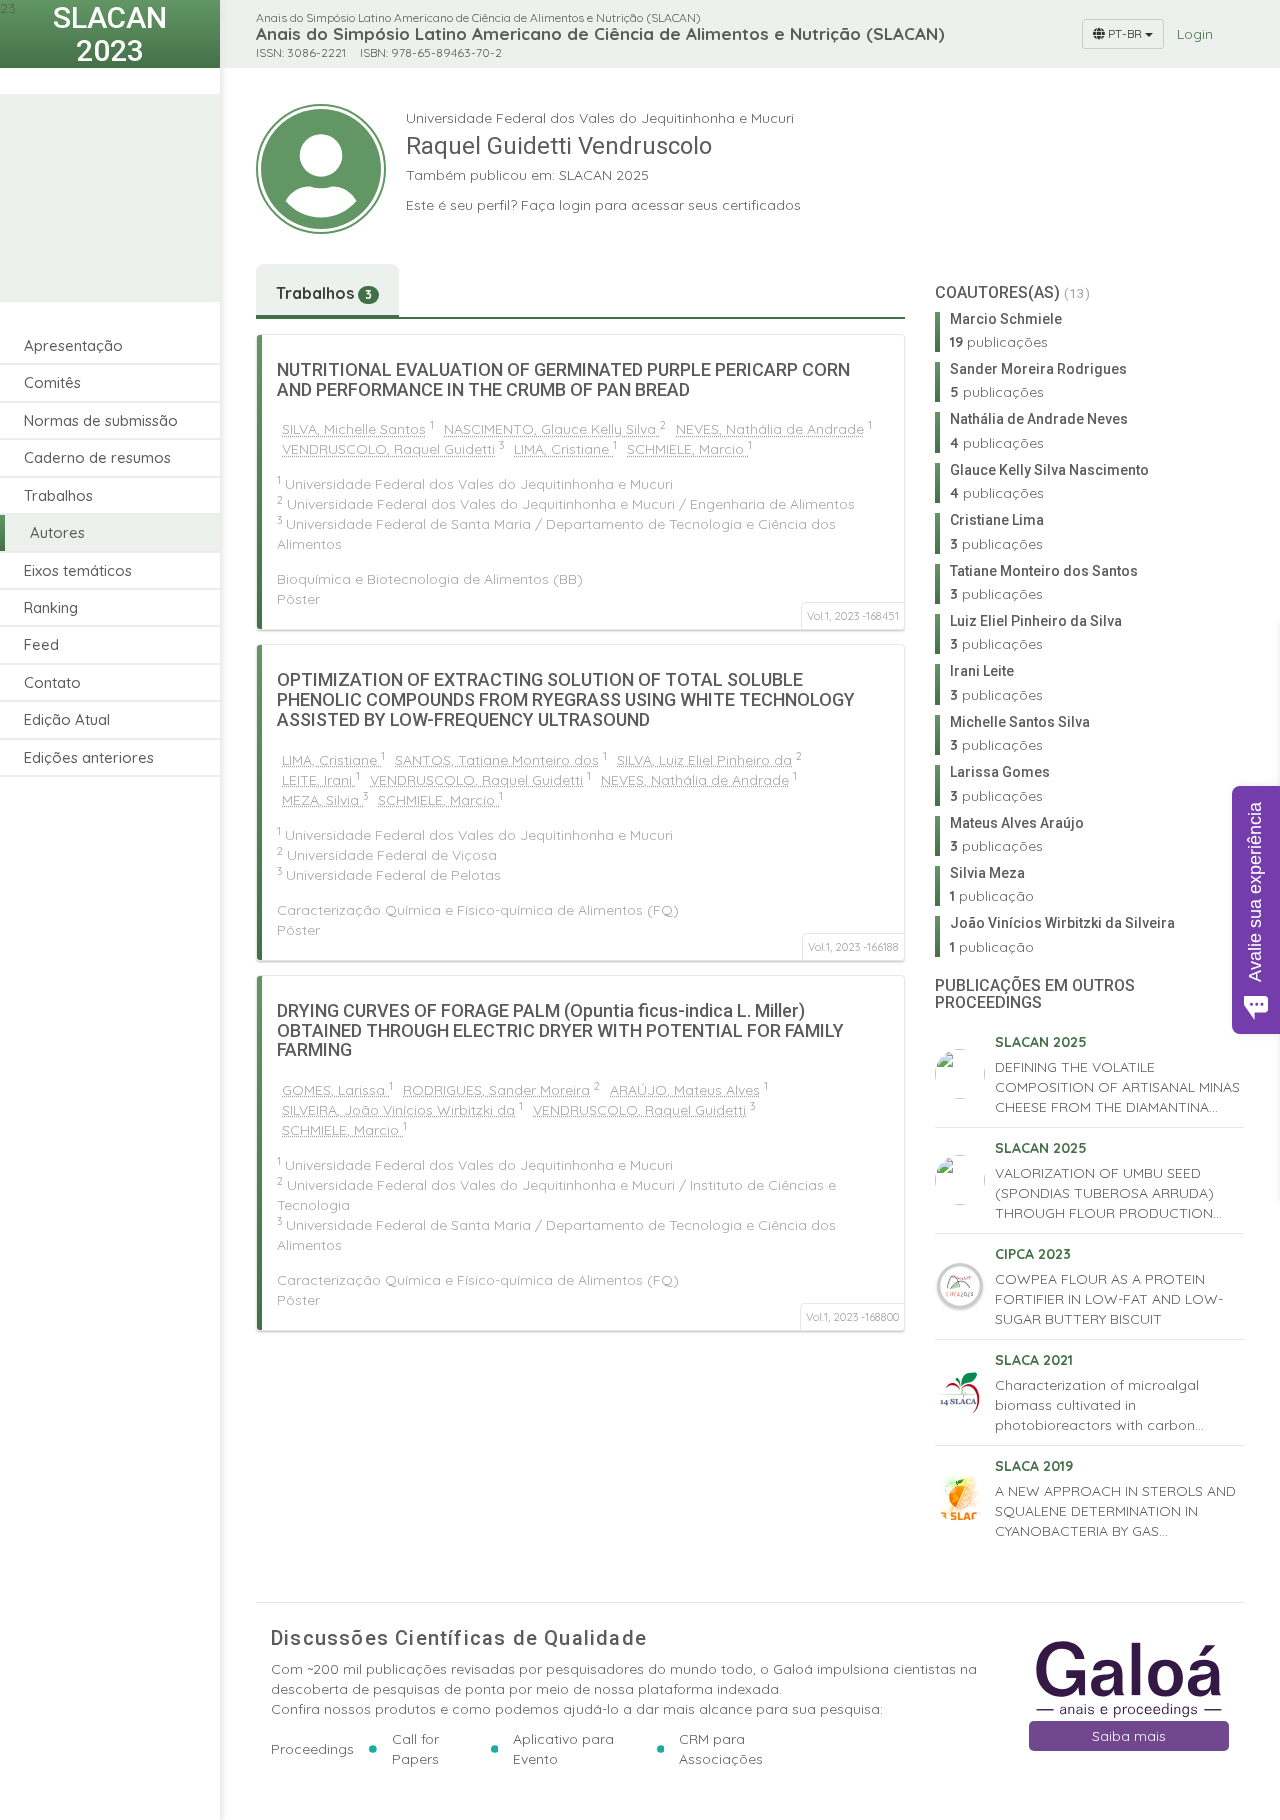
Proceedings (312, 1749)
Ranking (51, 607)
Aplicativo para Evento (563, 1749)
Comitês (52, 382)
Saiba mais (1129, 1736)
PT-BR (1125, 33)
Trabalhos (58, 495)
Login (1195, 34)
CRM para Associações (721, 1749)
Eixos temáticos (78, 570)
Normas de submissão (101, 420)
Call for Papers (415, 1749)
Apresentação (73, 345)
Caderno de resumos (97, 457)
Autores (57, 532)
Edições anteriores (89, 757)
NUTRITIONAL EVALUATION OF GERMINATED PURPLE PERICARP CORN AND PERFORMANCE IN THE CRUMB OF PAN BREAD (563, 379)
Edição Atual (67, 719)
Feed (41, 644)
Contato (52, 682)
